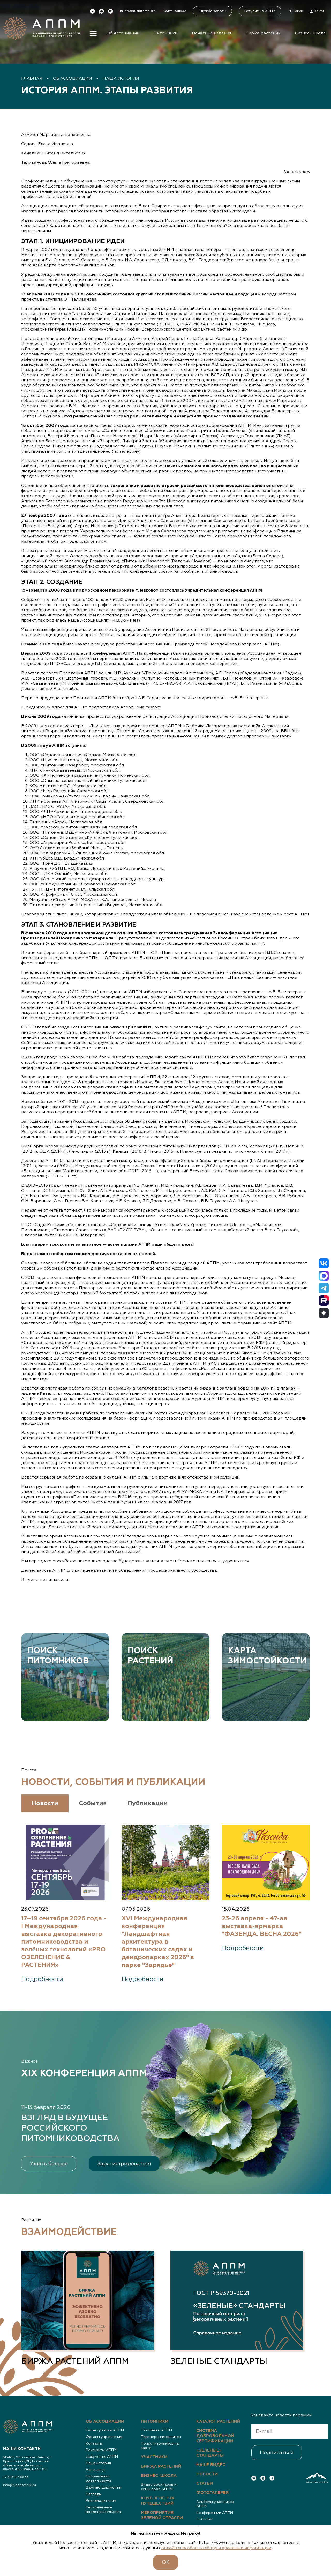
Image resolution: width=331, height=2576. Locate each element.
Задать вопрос (175, 11)
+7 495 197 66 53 (16, 2477)
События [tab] (93, 1803)
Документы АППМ (102, 2457)
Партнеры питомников (161, 2437)
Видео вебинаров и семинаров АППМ (159, 2487)
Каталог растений (218, 2422)
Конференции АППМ (215, 2513)
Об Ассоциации (123, 33)
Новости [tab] (45, 1803)
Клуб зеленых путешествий (158, 2501)
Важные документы (103, 2488)
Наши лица (95, 2470)
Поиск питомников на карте (160, 2446)
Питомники (165, 33)
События (204, 2519)
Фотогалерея (212, 2493)
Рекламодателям (101, 2501)
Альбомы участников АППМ (215, 2504)
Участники (154, 2457)
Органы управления (104, 2437)
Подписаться (277, 2453)
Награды (94, 2494)
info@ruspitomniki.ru (20, 2485)
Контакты (94, 2444)
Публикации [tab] (148, 1803)
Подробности (42, 1979)
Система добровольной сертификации (215, 2436)
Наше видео (211, 2465)
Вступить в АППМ (260, 11)
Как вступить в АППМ (105, 2430)
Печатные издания (212, 33)
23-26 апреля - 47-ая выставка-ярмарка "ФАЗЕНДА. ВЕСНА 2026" (262, 1926)
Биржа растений (263, 33)
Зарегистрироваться (124, 2164)
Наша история (121, 79)
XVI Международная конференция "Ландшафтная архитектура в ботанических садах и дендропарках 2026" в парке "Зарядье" (158, 1942)
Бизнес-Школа (310, 33)
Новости (207, 2474)
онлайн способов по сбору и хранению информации (216, 2548)
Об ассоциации (105, 2422)
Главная (32, 79)
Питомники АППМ (156, 2430)
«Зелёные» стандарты (210, 2453)
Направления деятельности (98, 2479)
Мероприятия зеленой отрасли (162, 2515)
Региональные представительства (103, 2510)
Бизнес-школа (159, 2476)
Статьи (205, 2484)
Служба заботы (212, 11)
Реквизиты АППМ (101, 2450)
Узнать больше (49, 2164)
